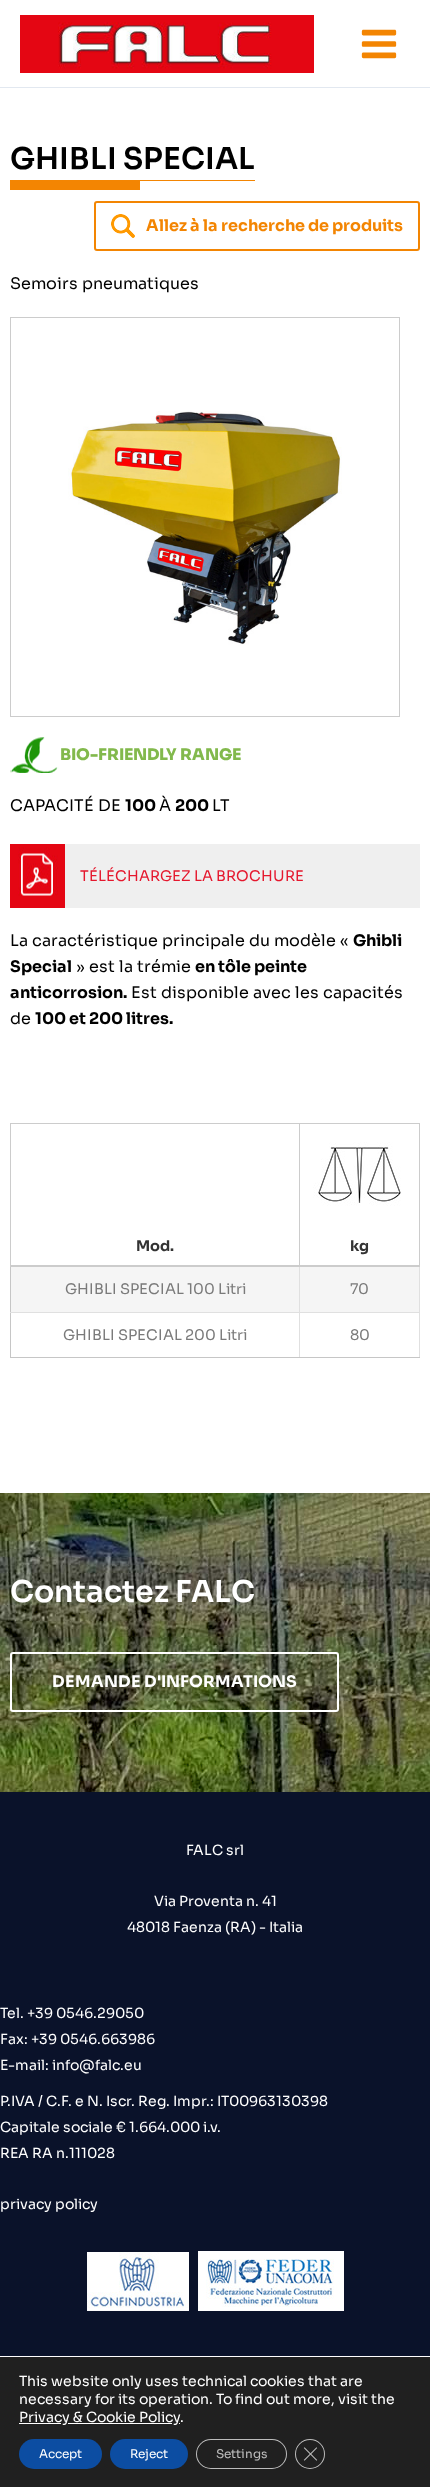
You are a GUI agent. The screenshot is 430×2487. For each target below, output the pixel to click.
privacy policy (49, 2204)
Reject (149, 2453)
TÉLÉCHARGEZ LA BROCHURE (192, 876)
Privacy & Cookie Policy (99, 2417)
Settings (241, 2453)
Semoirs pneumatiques (104, 283)
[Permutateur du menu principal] (379, 44)
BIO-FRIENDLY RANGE (150, 754)
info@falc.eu (95, 2065)
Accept (60, 2453)
